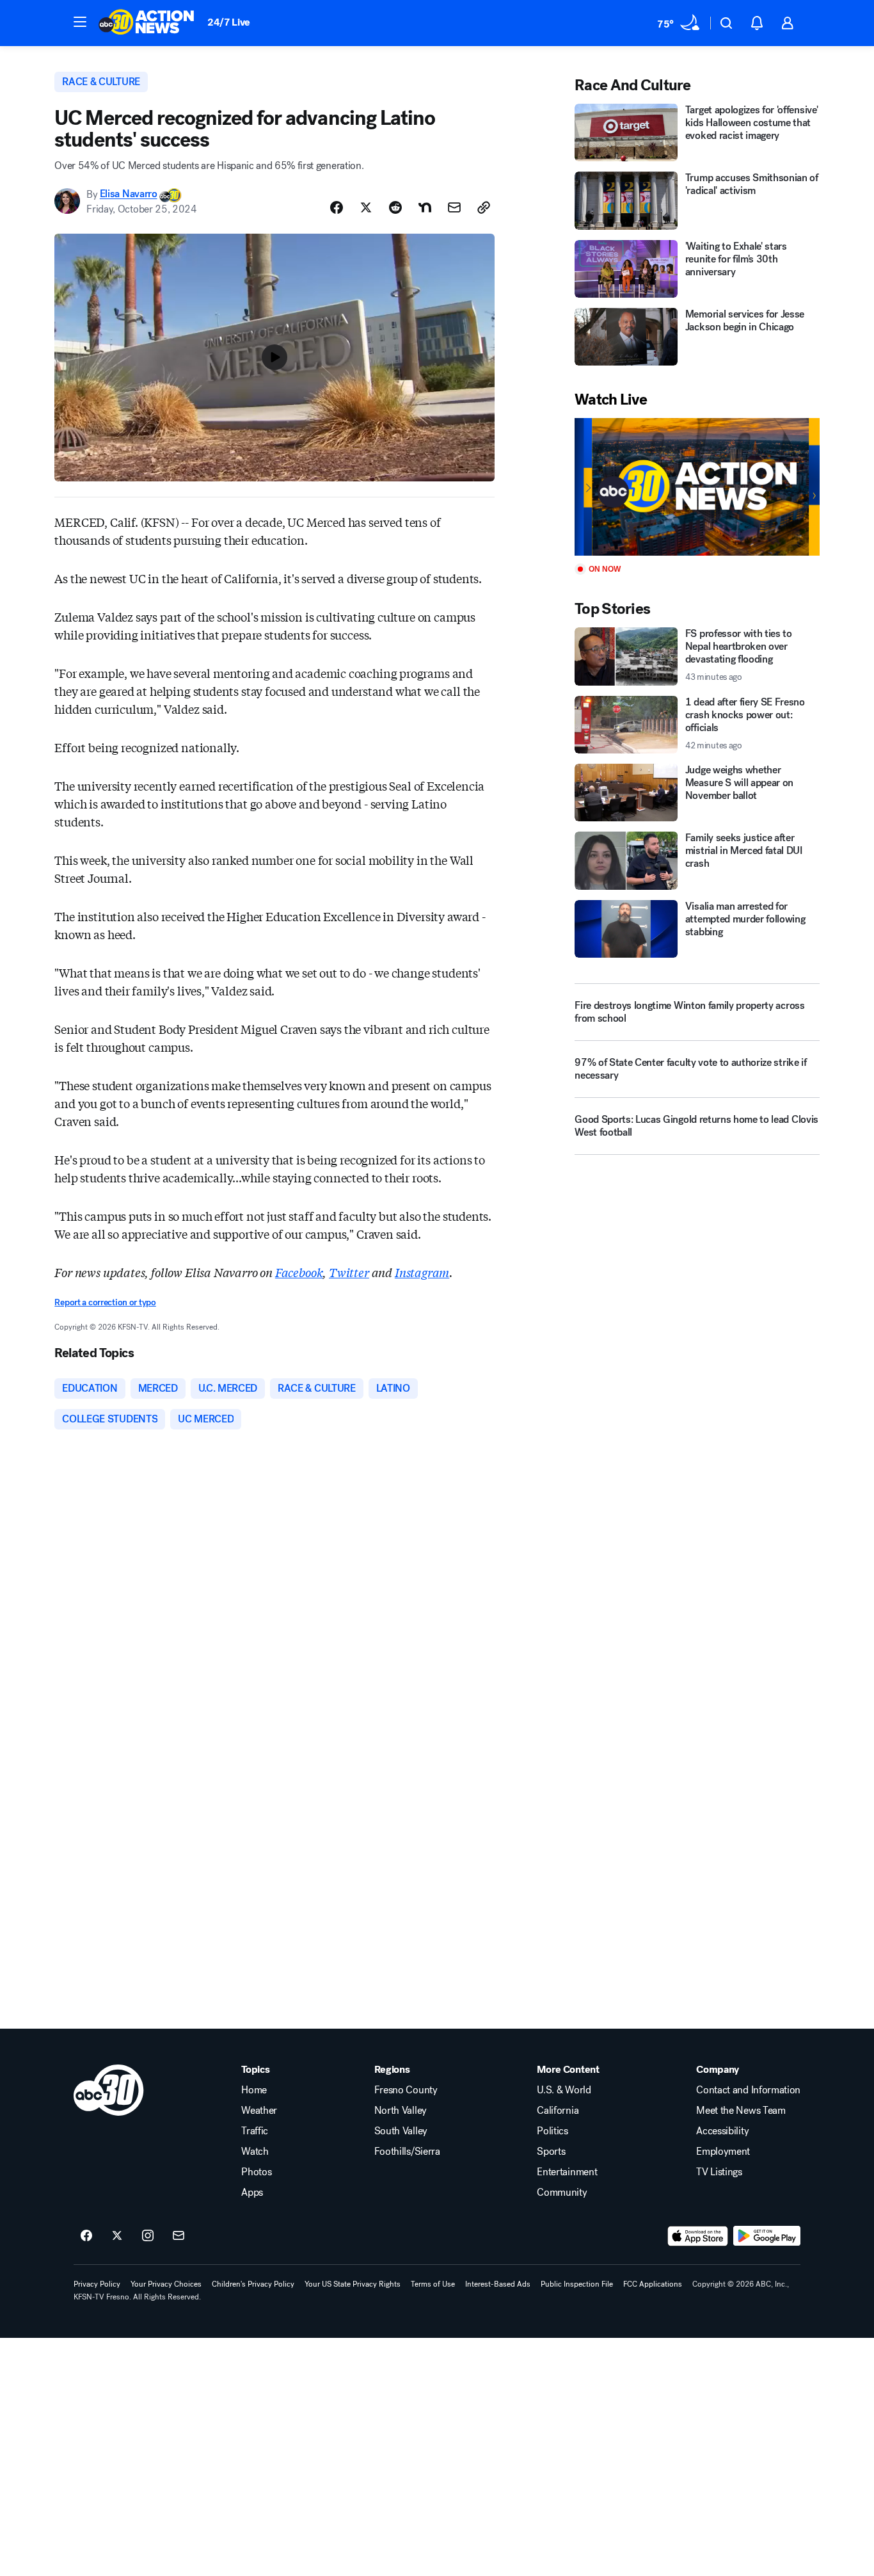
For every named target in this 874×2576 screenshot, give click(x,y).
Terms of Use (433, 2284)
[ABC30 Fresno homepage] (147, 23)
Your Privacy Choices (166, 2284)
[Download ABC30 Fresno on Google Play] (767, 2236)
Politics (552, 2131)
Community (562, 2193)
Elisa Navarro (129, 194)
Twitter (349, 1272)
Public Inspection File (577, 2284)
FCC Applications (653, 2284)
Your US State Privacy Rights (353, 2284)
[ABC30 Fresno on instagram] (148, 2236)
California (558, 2111)
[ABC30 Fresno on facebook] (86, 2236)
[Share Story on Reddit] (395, 207)
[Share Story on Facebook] (337, 207)
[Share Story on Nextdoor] (425, 207)
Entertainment (567, 2172)
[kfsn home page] (109, 2090)
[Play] (697, 487)
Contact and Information (748, 2090)
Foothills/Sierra (407, 2152)
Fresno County (406, 2090)
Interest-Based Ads (498, 2284)
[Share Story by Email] (454, 207)
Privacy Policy (97, 2284)
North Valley (401, 2111)
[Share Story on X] (366, 207)
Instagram (422, 1272)
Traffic (255, 2131)
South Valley (401, 2131)
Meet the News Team (741, 2111)
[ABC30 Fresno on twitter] (117, 2236)
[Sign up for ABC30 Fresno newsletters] (179, 2236)
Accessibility (722, 2131)
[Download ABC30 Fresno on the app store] (698, 2236)
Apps (252, 2193)
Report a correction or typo (105, 1302)
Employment (723, 2152)
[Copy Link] (484, 207)
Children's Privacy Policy (253, 2284)
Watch (255, 2152)
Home (254, 2090)
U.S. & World (564, 2090)
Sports (551, 2152)
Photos (256, 2172)
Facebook (299, 1272)
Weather (259, 2111)
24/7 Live (229, 22)
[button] (80, 22)
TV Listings (719, 2172)
